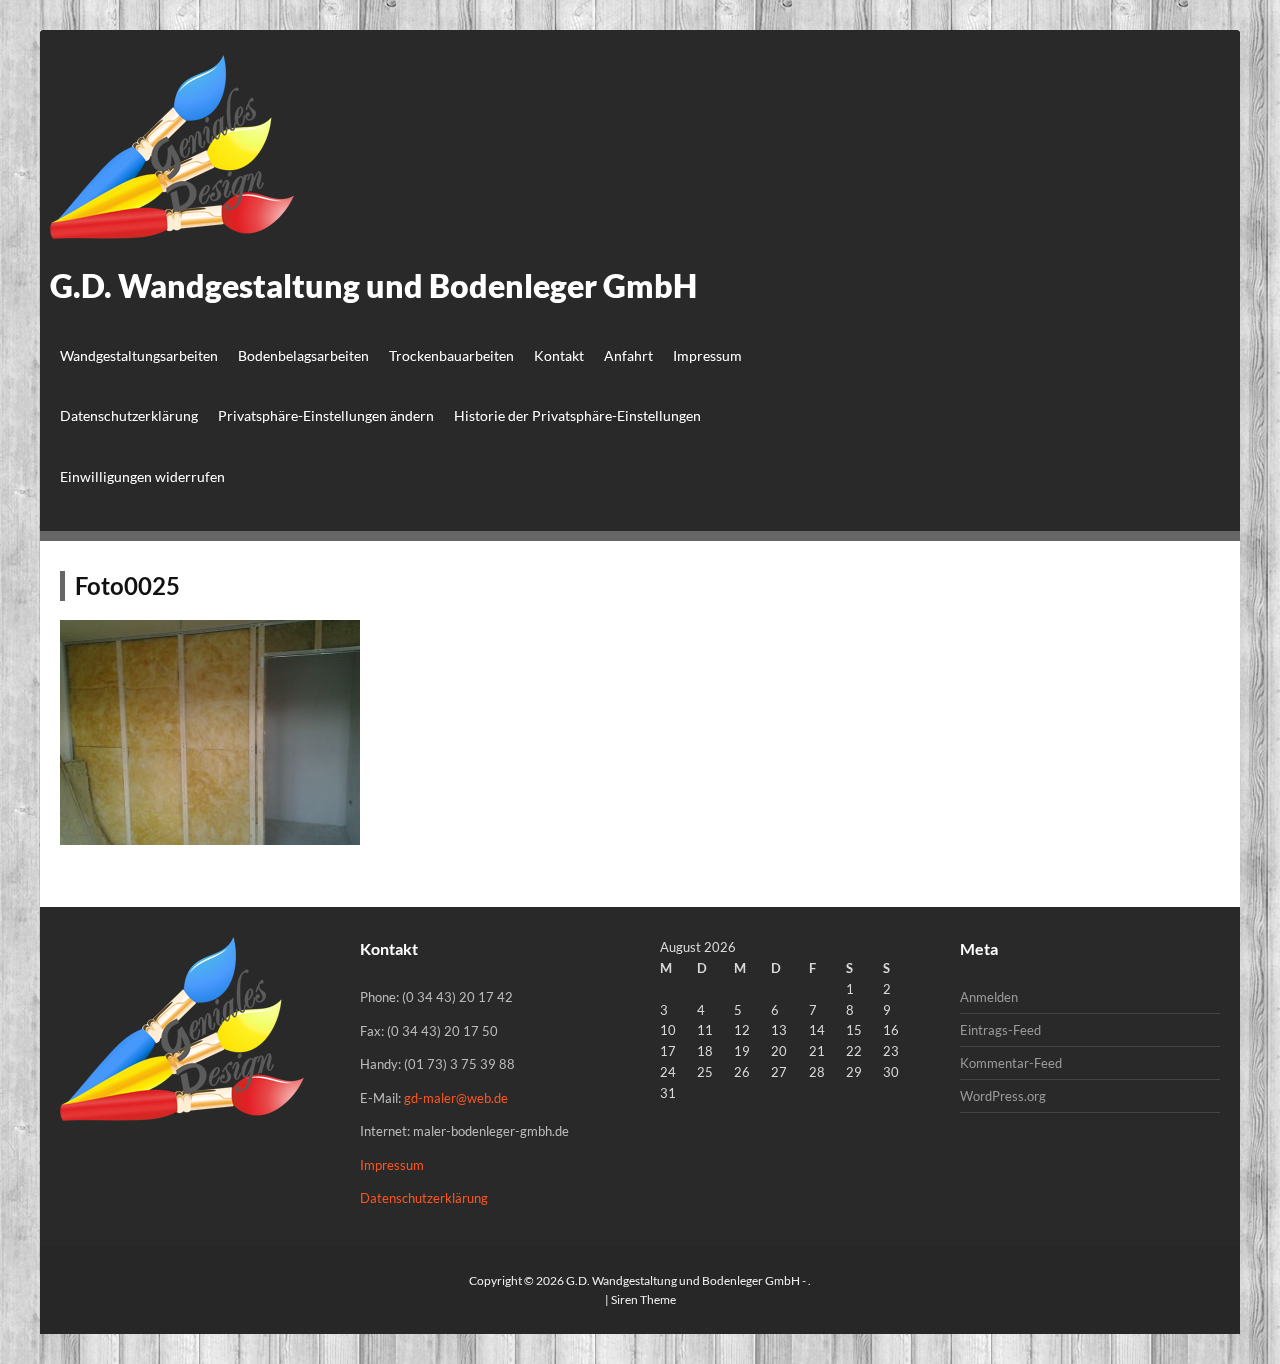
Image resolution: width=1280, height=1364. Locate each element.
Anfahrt (628, 355)
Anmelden (989, 997)
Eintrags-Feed (1000, 1030)
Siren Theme (643, 1299)
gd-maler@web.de (456, 1098)
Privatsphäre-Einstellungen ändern (326, 415)
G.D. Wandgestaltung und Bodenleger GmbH (373, 285)
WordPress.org (1003, 1096)
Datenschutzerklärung (129, 415)
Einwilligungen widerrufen (142, 476)
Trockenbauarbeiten (451, 355)
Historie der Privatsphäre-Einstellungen (577, 415)
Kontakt (559, 355)
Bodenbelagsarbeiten (303, 355)
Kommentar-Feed (1011, 1063)
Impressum (707, 355)
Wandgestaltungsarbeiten (139, 355)
